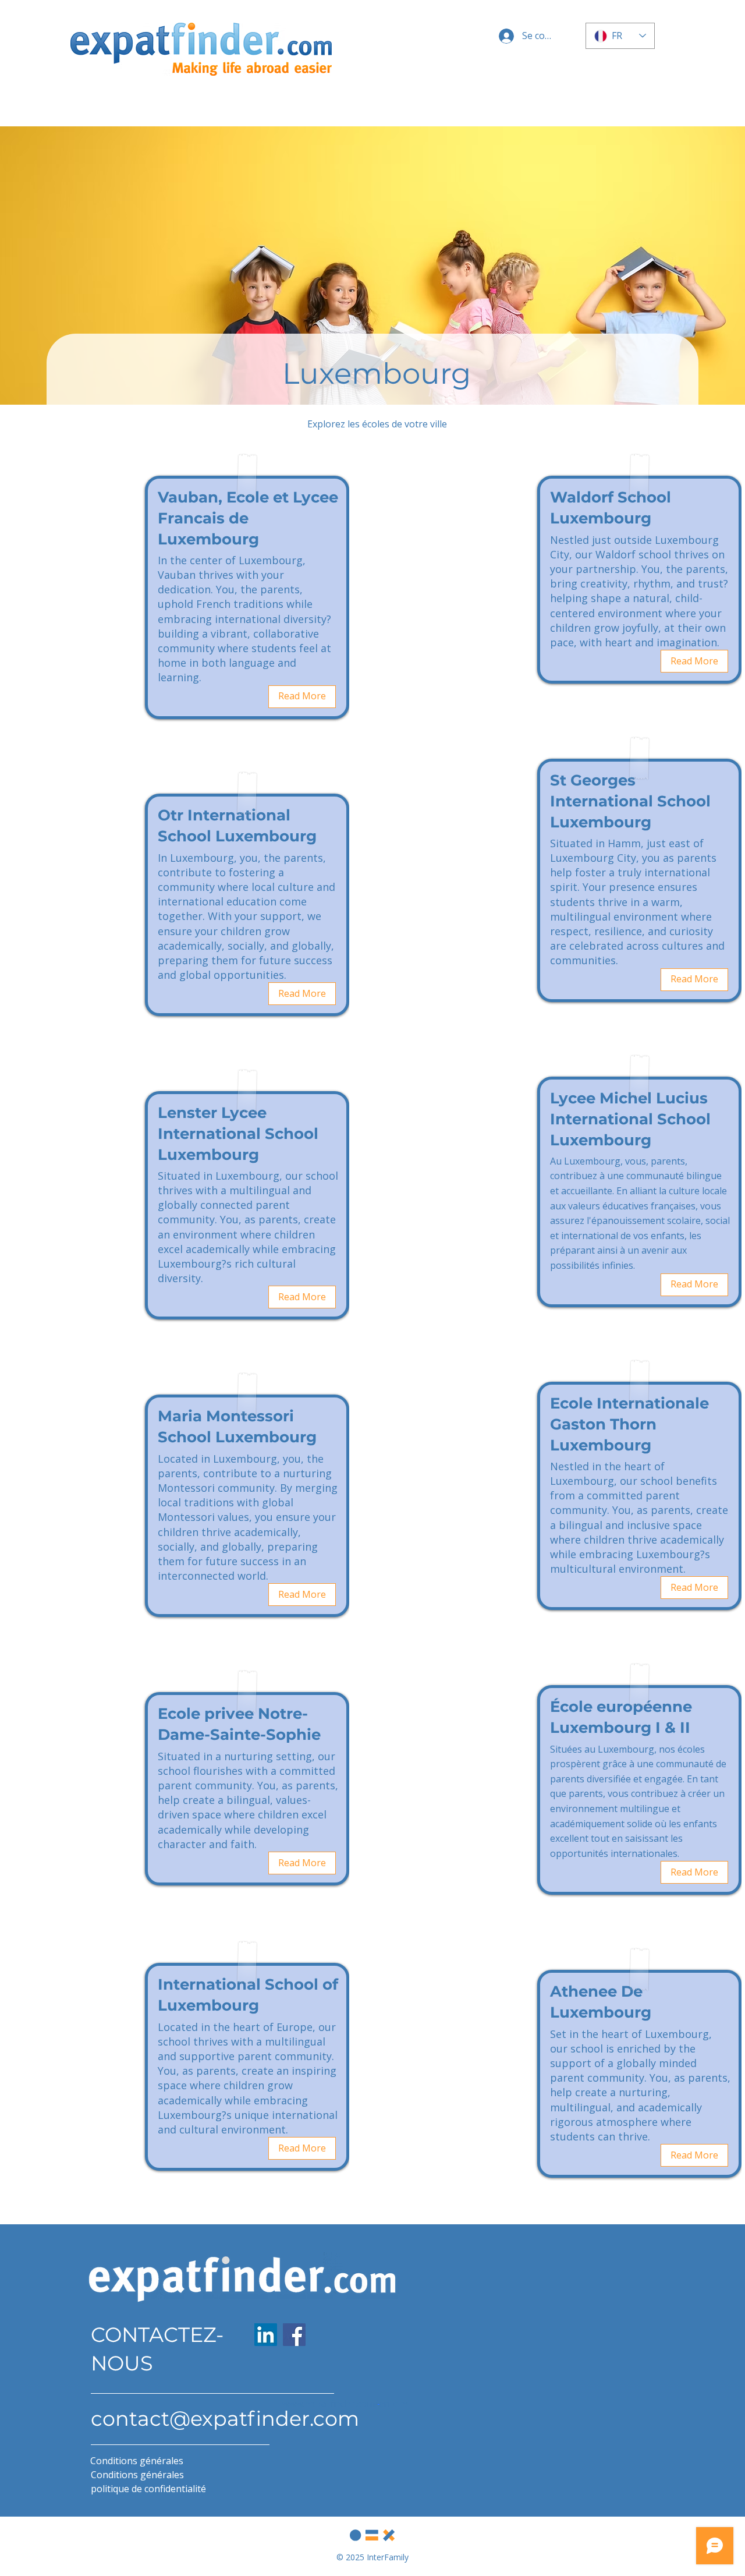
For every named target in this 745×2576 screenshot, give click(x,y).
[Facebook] (294, 2335)
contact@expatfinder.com (225, 2418)
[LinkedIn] (266, 2335)
